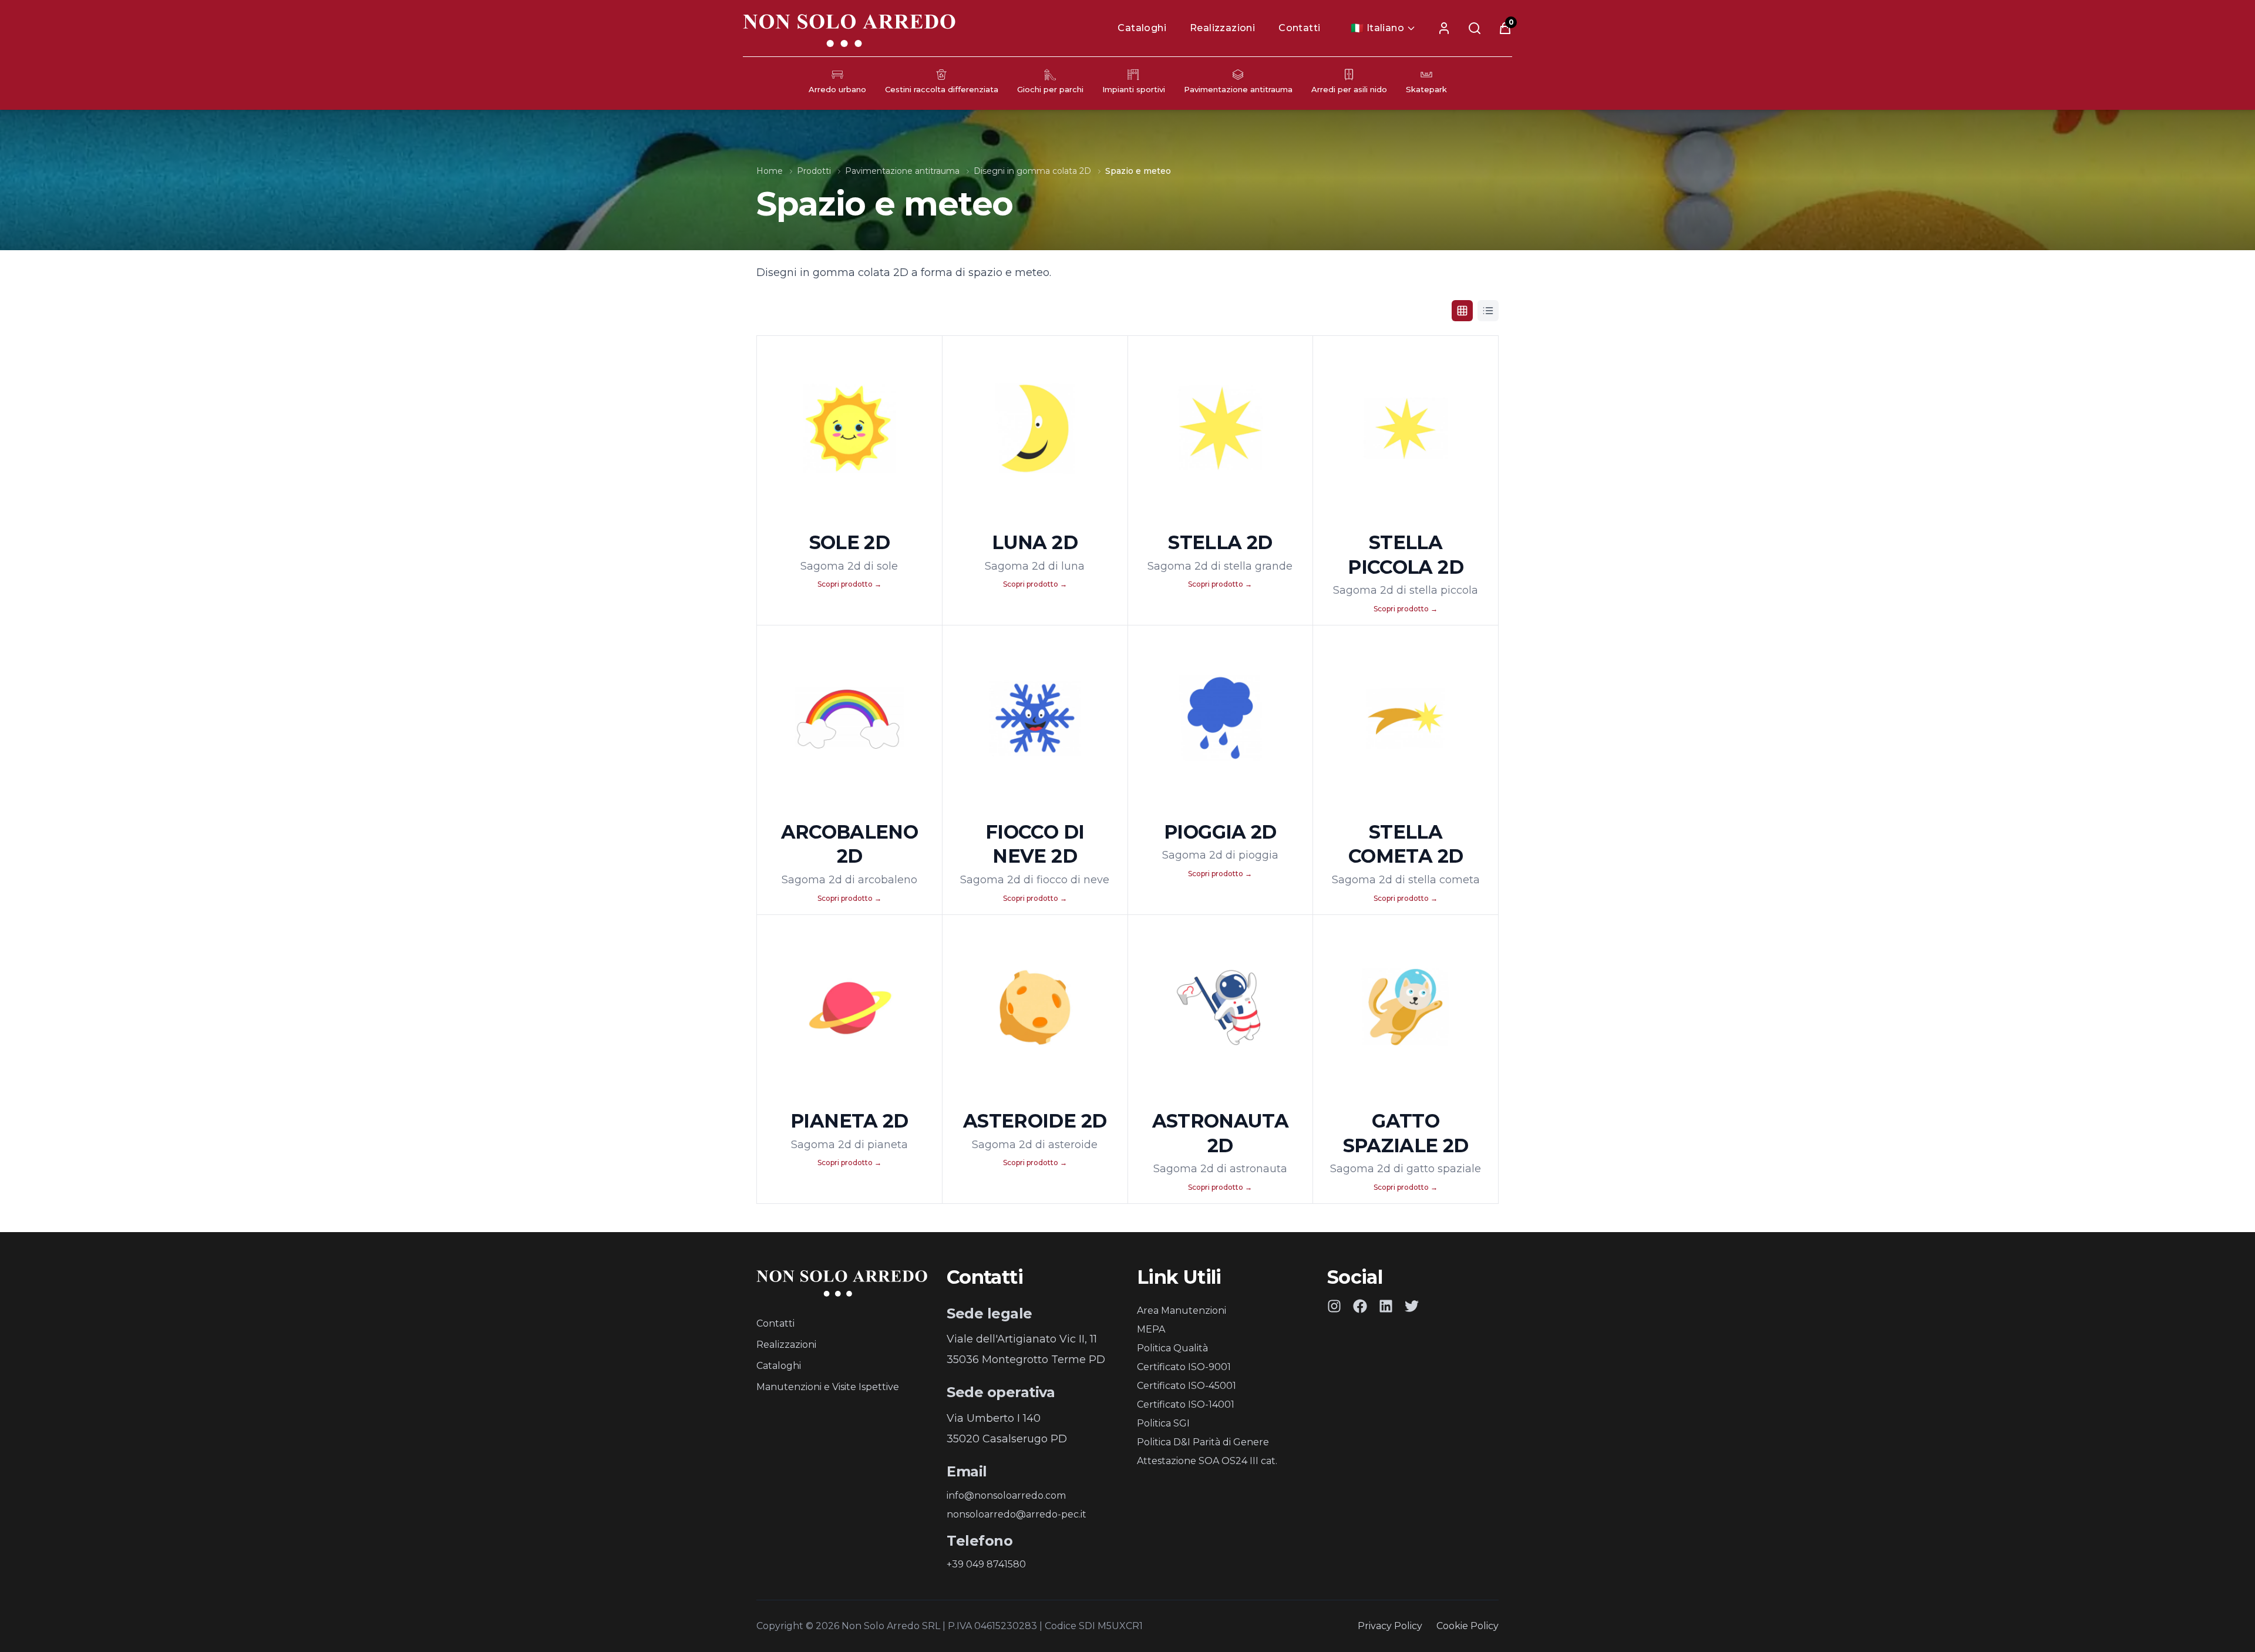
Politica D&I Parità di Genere (1203, 1442)
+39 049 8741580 (986, 1564)
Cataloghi (1142, 28)
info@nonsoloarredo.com (1006, 1495)
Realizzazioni (1222, 28)
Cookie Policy (1468, 1626)
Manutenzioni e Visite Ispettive (828, 1387)
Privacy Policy (1390, 1626)
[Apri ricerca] (1475, 28)
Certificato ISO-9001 (1184, 1367)
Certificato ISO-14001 (1186, 1404)
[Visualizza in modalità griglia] (1462, 311)
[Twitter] (1412, 1306)
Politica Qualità (1172, 1348)
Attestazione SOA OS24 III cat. (1207, 1461)
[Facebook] (1360, 1306)
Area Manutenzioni (1182, 1311)
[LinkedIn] (1386, 1306)
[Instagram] (1334, 1306)
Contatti (1299, 28)
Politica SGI (1163, 1423)
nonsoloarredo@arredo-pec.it (1017, 1514)
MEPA (1151, 1329)
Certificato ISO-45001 (1187, 1386)
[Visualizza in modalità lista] (1488, 311)
